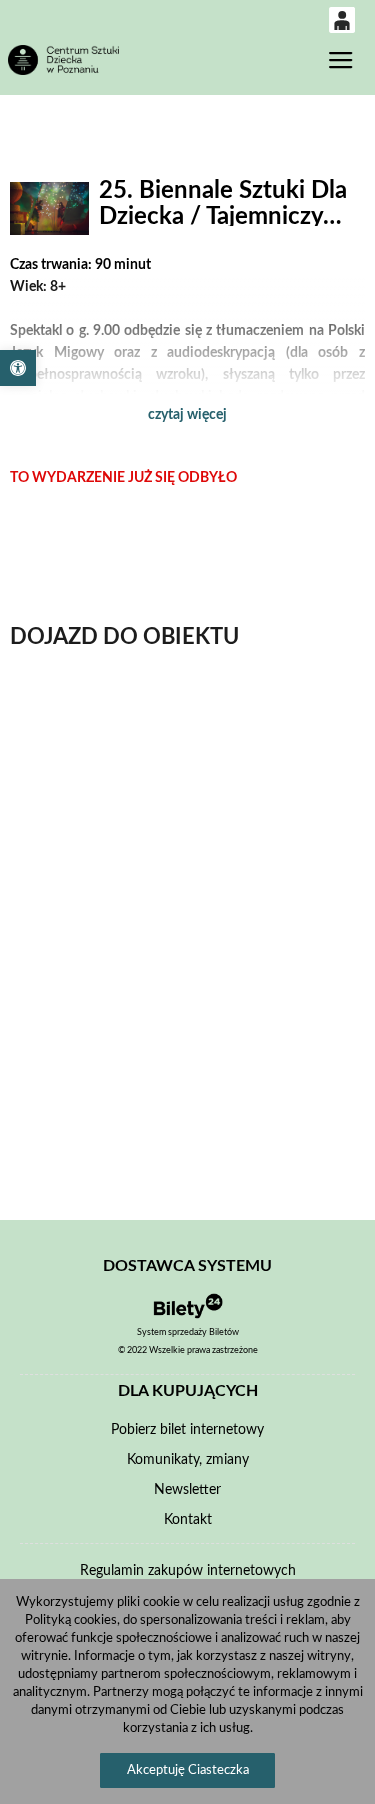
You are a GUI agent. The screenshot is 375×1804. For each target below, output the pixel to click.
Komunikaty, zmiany (188, 1460)
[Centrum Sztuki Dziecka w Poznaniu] (63, 60)
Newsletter (187, 1490)
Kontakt (188, 1520)
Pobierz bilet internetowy (187, 1430)
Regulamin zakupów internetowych (188, 1571)
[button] (18, 368)
